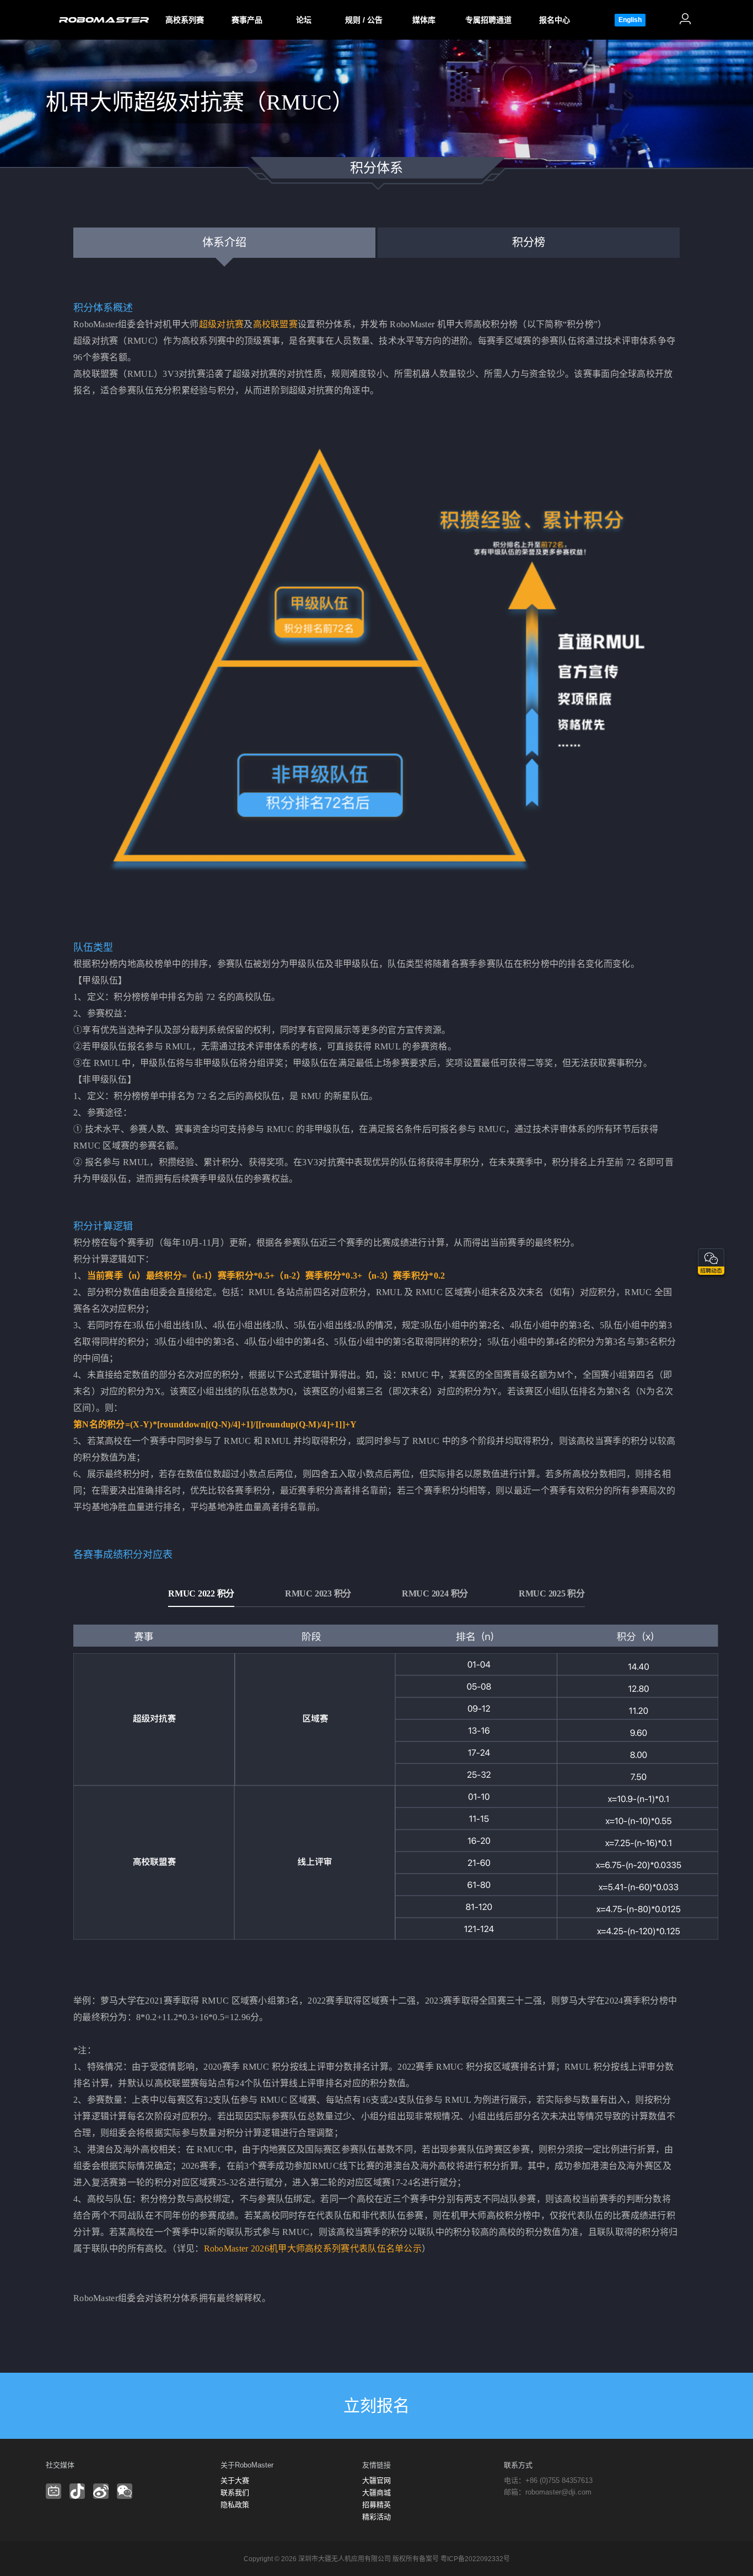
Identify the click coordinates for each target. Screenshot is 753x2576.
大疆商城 (376, 2493)
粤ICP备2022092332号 (475, 2559)
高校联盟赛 (276, 324)
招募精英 (376, 2505)
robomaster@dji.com (558, 2492)
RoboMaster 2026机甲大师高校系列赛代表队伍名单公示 (313, 2248)
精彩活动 (376, 2517)
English (630, 20)
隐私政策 (235, 2505)
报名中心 (555, 20)
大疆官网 (376, 2480)
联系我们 (235, 2493)
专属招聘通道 (488, 20)
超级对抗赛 (222, 324)
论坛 (304, 20)
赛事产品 (247, 20)
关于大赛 (235, 2480)
